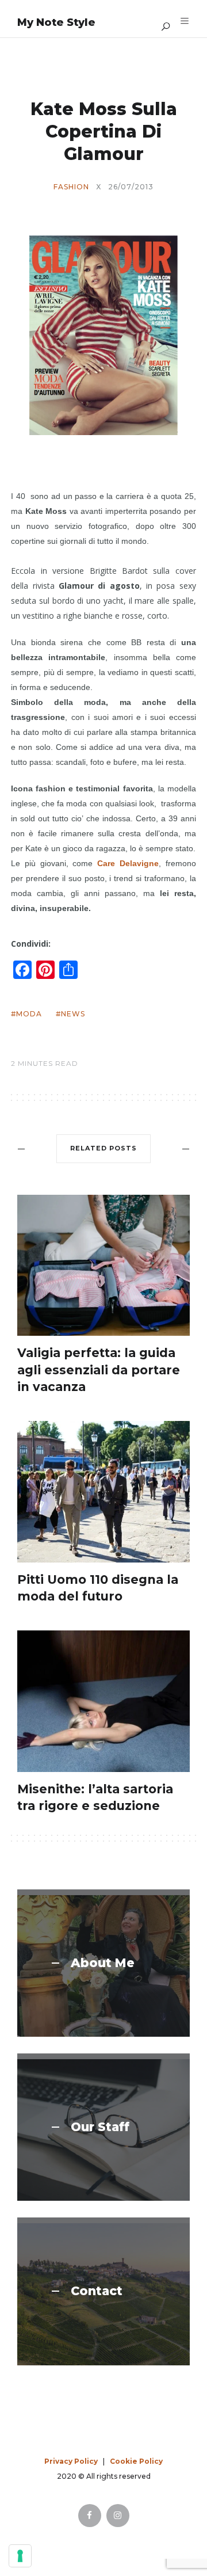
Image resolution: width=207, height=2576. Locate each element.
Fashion (71, 187)
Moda (29, 1014)
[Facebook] (90, 2516)
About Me (103, 1963)
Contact (97, 2291)
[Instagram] (118, 2516)
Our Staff (100, 2127)
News (73, 1014)
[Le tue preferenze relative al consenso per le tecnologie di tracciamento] (20, 2556)
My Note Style (56, 22)
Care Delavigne (128, 863)
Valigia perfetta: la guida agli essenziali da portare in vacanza (99, 1370)
